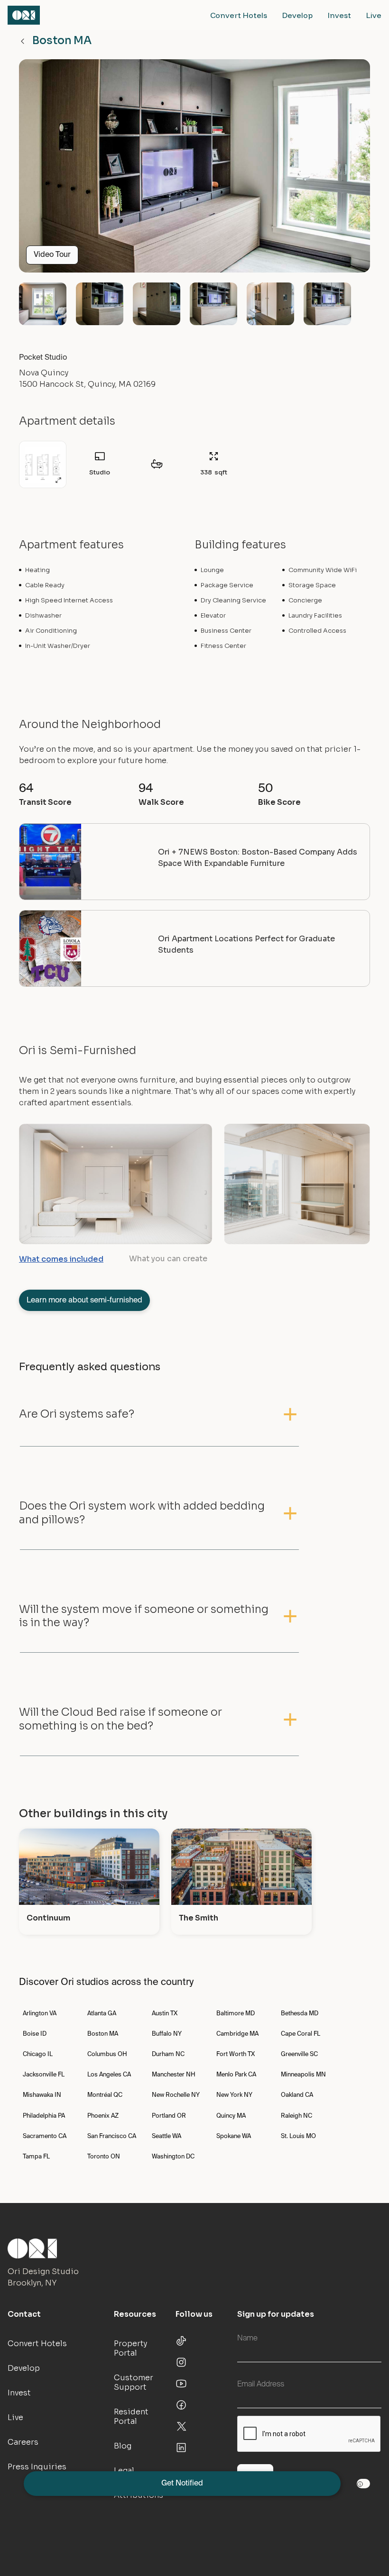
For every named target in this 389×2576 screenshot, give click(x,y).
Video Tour (52, 255)
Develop (297, 15)
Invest (339, 15)
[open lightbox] (194, 170)
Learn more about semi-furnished (84, 1301)
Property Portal (130, 2348)
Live (374, 15)
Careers (23, 2442)
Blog (123, 2446)
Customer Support (134, 2382)
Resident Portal (131, 2417)
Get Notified (182, 2484)
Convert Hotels (239, 15)
